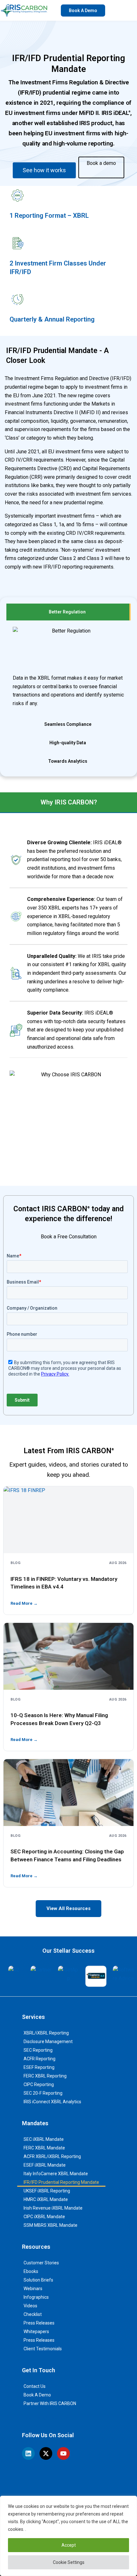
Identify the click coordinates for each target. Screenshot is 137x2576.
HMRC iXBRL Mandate (46, 2199)
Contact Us (35, 2386)
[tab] (68, 612)
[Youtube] (63, 2453)
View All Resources (68, 1908)
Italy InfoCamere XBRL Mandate (56, 2174)
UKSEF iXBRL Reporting (47, 2191)
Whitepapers (36, 2332)
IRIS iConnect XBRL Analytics (52, 2102)
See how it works (44, 170)
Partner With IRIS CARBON (50, 2403)
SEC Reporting (38, 2050)
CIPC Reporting (39, 2084)
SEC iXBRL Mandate (44, 2139)
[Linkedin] (28, 2453)
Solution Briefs (38, 2280)
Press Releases (39, 2323)
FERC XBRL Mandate (44, 2148)
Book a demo (101, 163)
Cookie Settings (69, 2562)
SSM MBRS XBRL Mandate (50, 2225)
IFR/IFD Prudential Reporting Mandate (61, 2182)
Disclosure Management (48, 2042)
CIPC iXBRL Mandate (44, 2217)
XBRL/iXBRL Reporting (46, 2033)
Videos (30, 2306)
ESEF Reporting (39, 2067)
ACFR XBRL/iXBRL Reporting (52, 2156)
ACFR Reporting (40, 2059)
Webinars (33, 2289)
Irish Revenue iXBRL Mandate (53, 2208)
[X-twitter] (46, 2453)
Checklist (33, 2314)
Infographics (36, 2297)
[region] (68, 2536)
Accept (69, 2545)
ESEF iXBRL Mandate (45, 2165)
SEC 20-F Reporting (43, 2093)
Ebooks (31, 2271)
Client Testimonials (43, 2349)
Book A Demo (37, 2395)
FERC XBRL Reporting (45, 2076)
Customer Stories (41, 2263)
